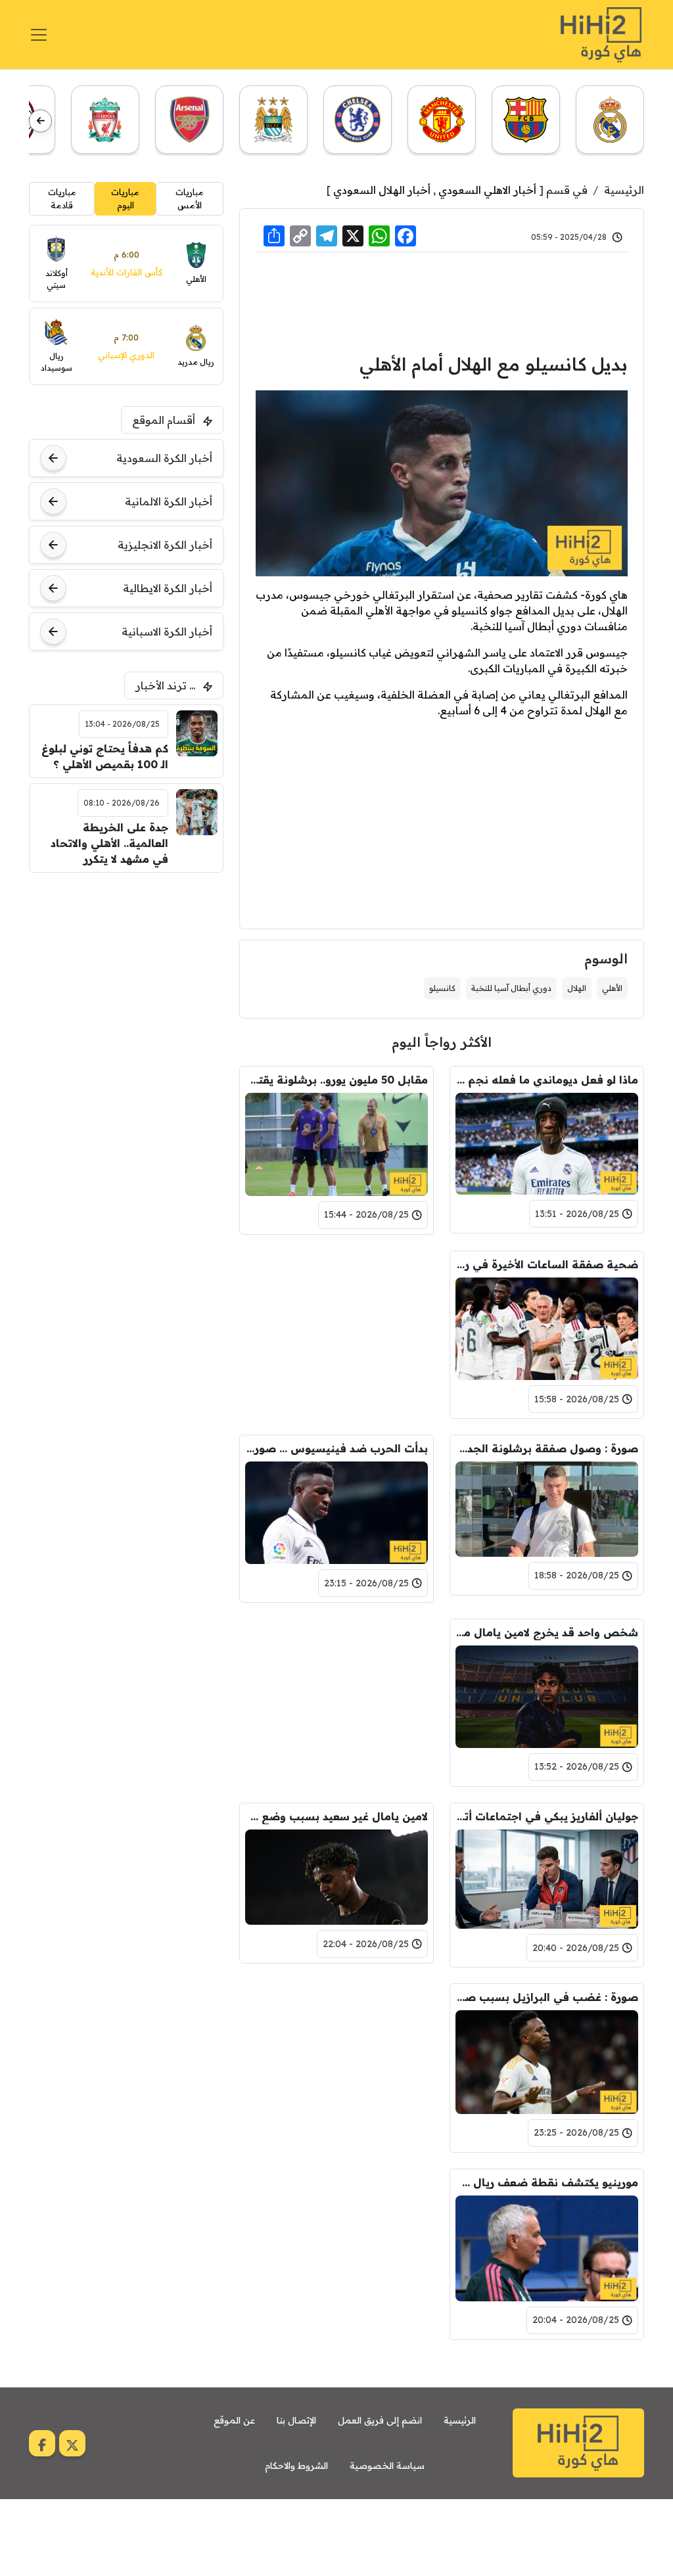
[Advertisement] (442, 301)
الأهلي (612, 988)
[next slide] (40, 121)
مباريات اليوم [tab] (125, 198)
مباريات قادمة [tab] (62, 198)
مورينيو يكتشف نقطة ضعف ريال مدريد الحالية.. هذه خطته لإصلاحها (547, 2182)
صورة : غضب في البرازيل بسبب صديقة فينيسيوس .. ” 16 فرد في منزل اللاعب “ (547, 1997)
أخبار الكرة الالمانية (169, 501)
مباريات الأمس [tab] (190, 198)
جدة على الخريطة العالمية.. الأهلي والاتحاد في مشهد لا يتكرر (109, 843)
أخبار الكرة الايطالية (168, 588)
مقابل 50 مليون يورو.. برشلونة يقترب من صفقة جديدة (336, 1080)
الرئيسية (624, 190)
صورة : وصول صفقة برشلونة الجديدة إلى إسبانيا (547, 1448)
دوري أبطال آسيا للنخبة (511, 988)
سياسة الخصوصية (387, 2466)
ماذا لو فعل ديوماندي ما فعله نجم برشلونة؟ (547, 1080)
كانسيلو (442, 988)
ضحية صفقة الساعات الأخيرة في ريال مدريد (547, 1264)
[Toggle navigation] (39, 35)
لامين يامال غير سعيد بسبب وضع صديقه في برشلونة (336, 1816)
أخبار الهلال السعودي (382, 190)
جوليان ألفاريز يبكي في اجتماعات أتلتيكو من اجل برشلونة (547, 1816)
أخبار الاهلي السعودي (487, 190)
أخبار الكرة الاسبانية (167, 632)
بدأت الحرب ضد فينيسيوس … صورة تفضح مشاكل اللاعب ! (336, 1448)
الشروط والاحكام (296, 2466)
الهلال (577, 988)
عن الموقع (234, 2420)
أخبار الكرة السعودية (164, 458)
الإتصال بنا (296, 2420)
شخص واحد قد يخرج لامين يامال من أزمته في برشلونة (547, 1632)
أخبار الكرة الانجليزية (165, 545)
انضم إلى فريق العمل (380, 2420)
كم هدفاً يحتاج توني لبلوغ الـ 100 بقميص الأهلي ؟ (104, 756)
